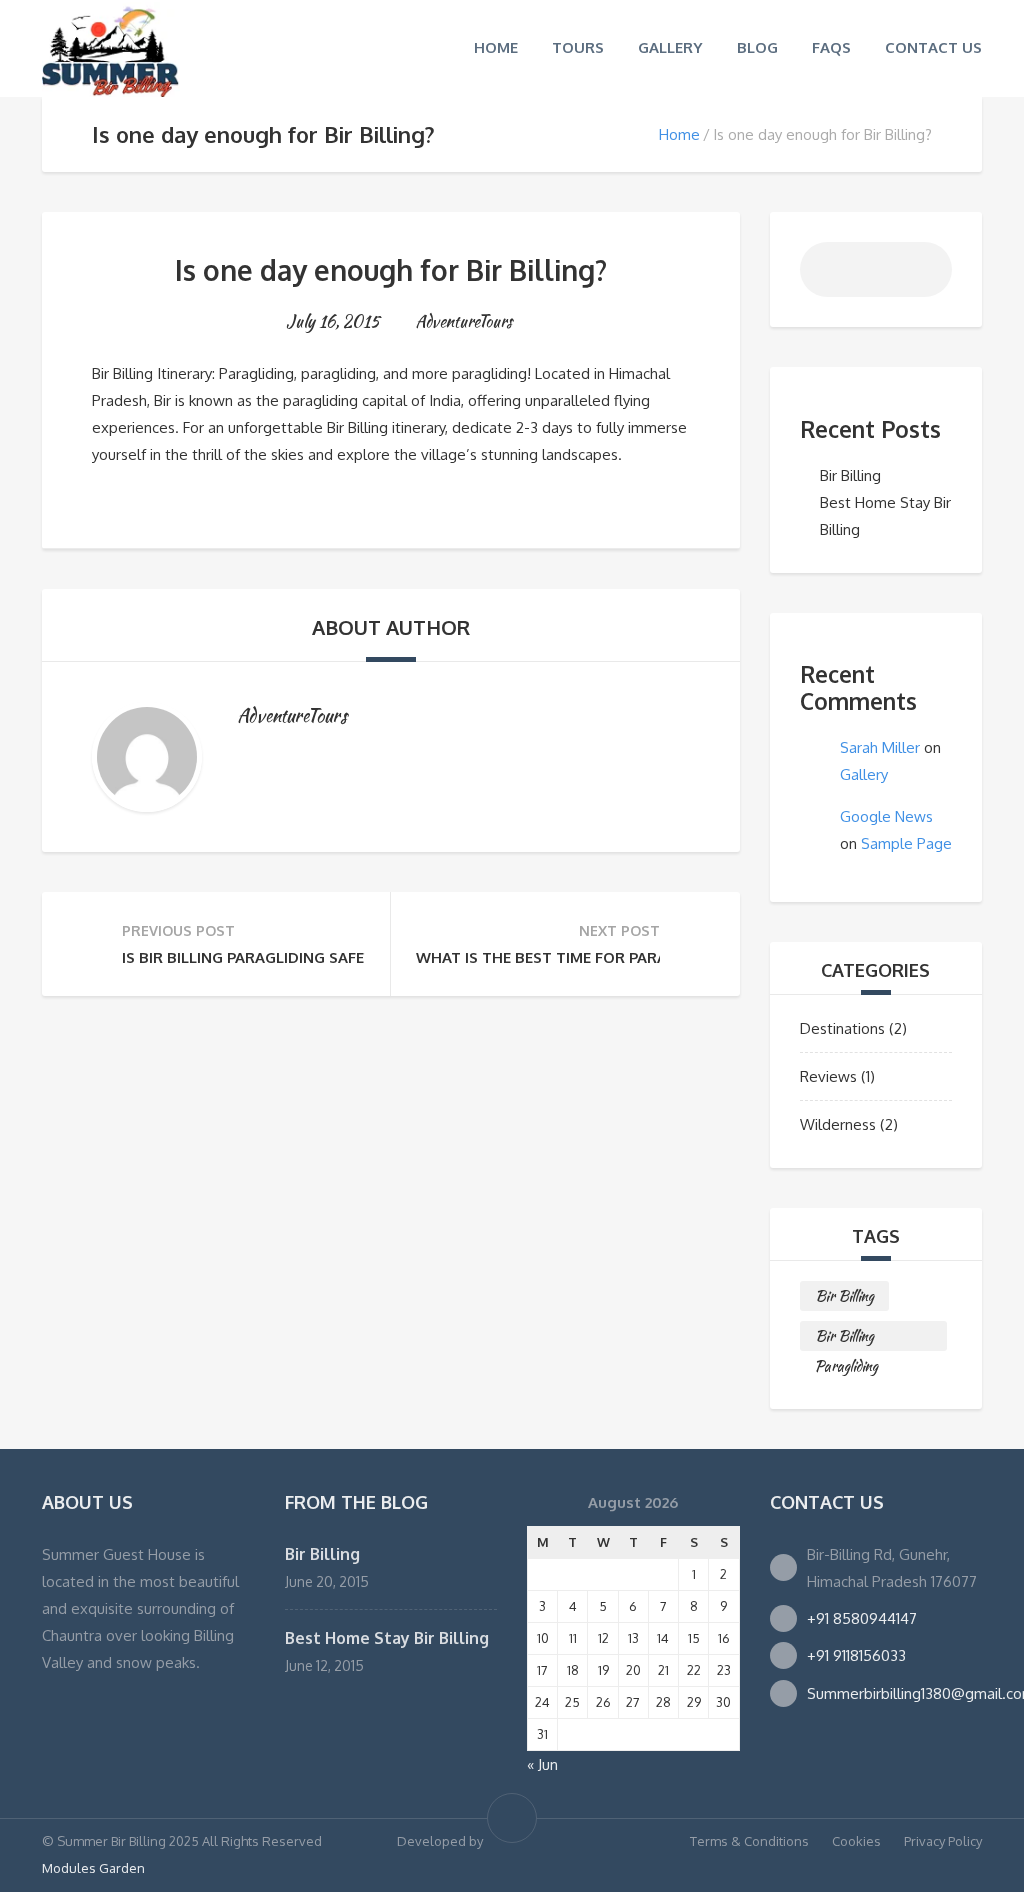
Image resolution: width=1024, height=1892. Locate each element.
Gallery (670, 47)
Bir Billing (850, 475)
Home (496, 47)
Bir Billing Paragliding (846, 1338)
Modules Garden (93, 1868)
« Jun (542, 1764)
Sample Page (906, 843)
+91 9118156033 (856, 1655)
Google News (886, 816)
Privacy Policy (943, 1841)
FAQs (831, 47)
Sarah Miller (880, 747)
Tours (578, 47)
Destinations (842, 1028)
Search (925, 275)
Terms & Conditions (749, 1841)
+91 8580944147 (862, 1618)
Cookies (856, 1841)
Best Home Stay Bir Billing (387, 1638)
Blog (757, 47)
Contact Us (933, 47)
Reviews (828, 1076)
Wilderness (838, 1124)
